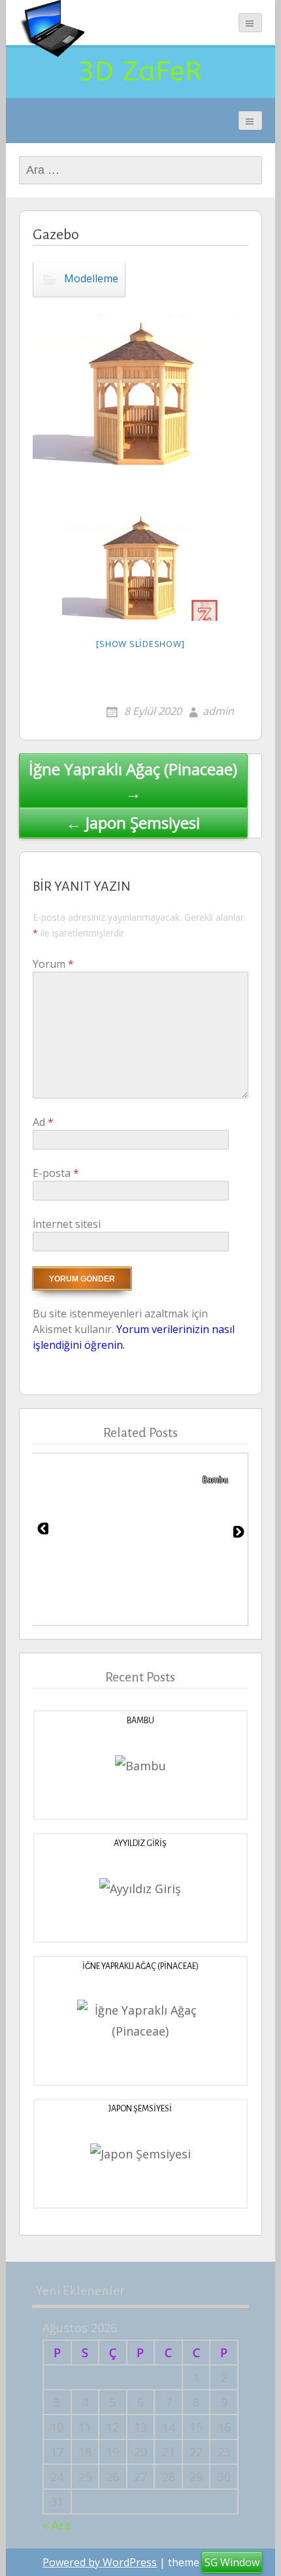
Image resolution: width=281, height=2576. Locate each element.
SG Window (232, 2562)
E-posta (56, 1173)
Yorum (53, 964)
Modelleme (91, 278)
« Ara (57, 2525)
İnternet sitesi (67, 1224)
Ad (43, 1122)
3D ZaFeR (140, 71)
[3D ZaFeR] (52, 28)
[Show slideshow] (140, 644)
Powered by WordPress (100, 2562)
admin (218, 711)
